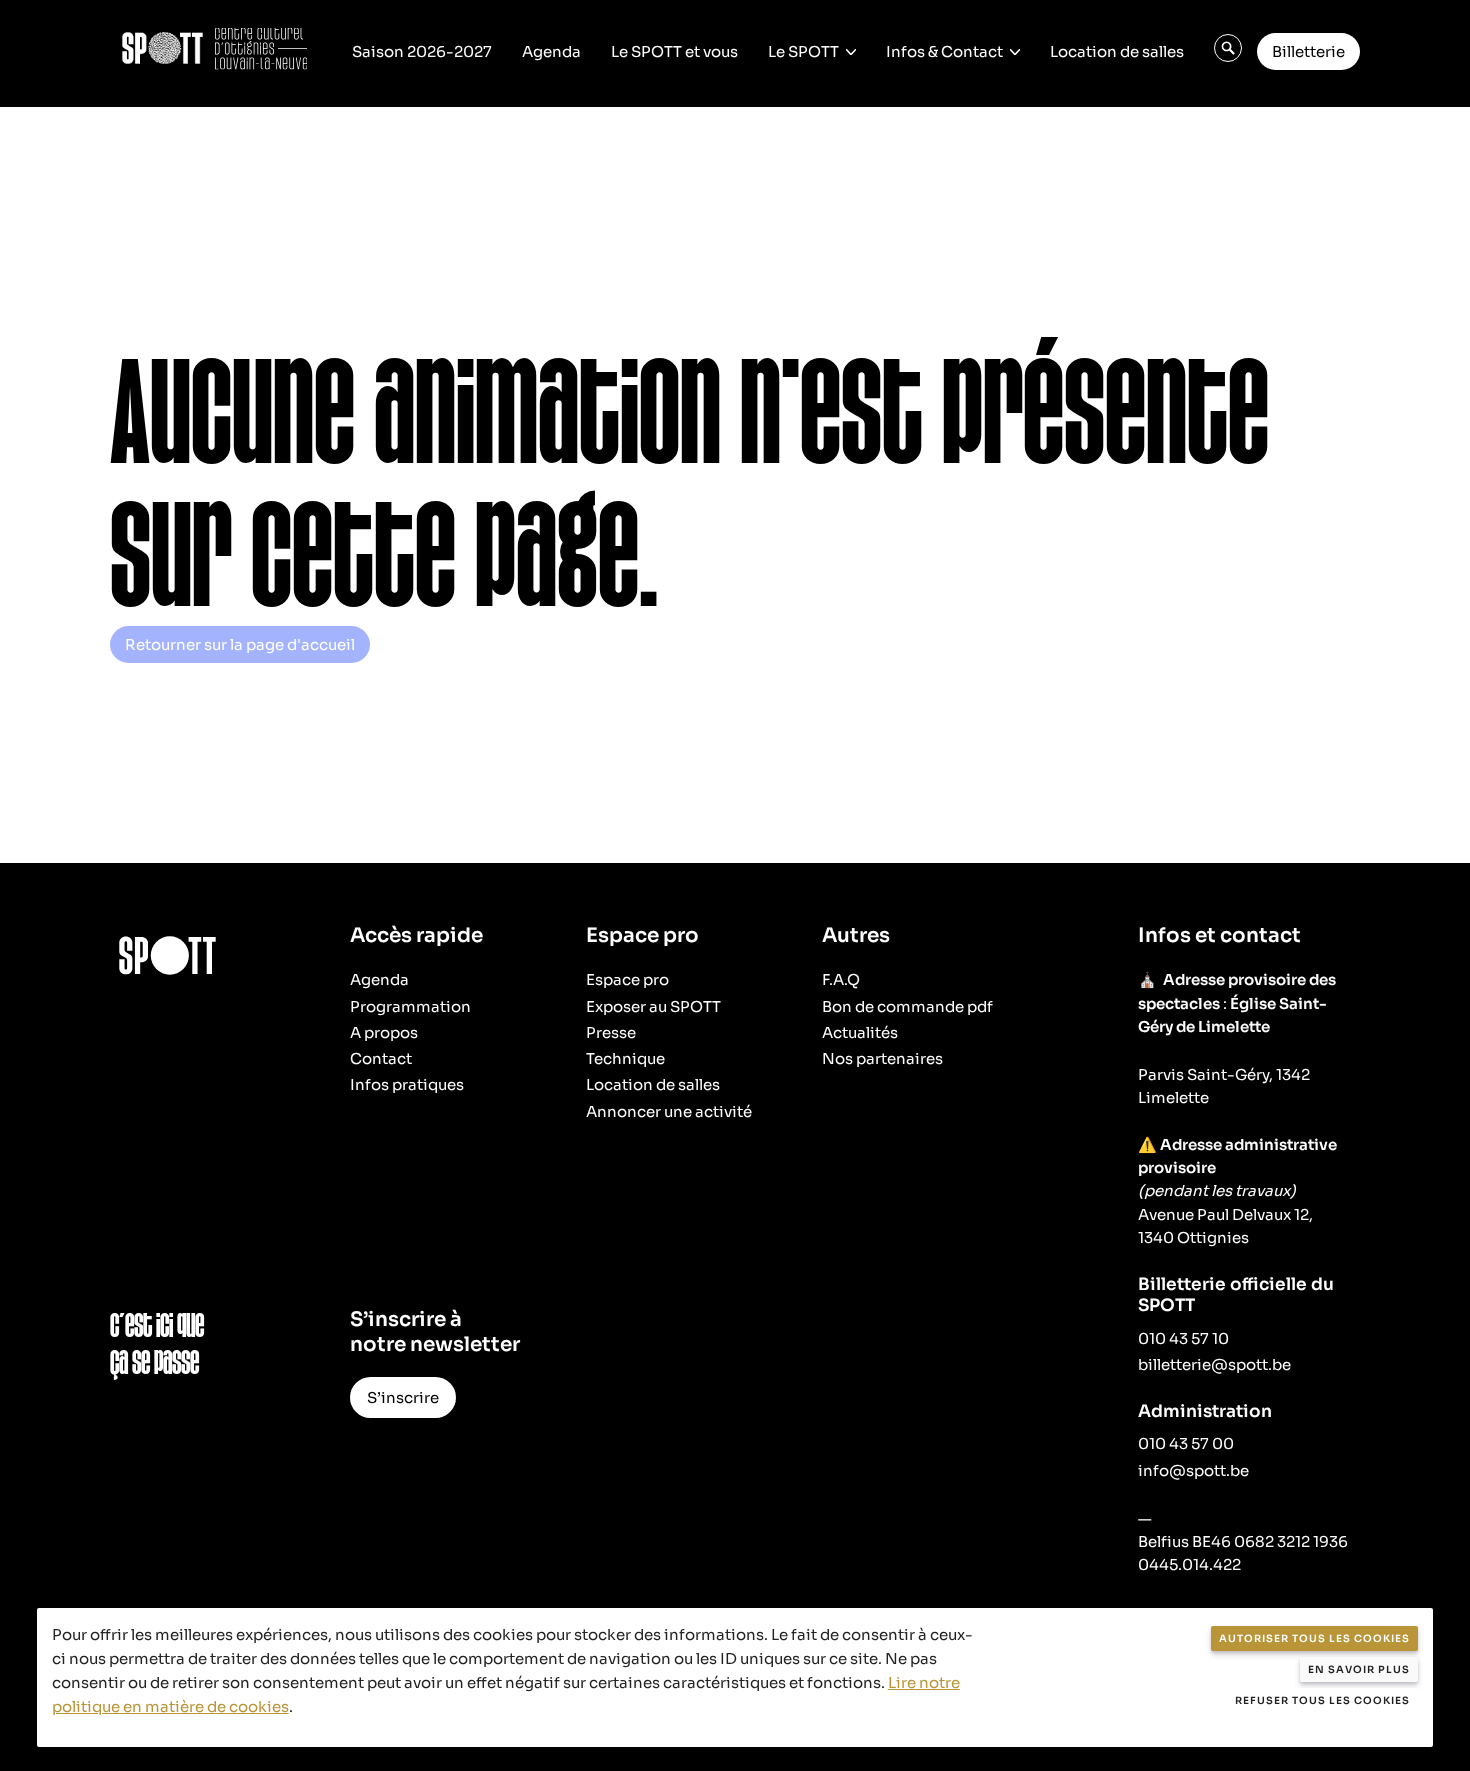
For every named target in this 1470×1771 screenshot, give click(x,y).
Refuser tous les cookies (1322, 1700)
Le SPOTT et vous (674, 51)
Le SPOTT (803, 51)
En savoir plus (1359, 1669)
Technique (625, 1058)
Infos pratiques (407, 1084)
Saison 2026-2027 (422, 51)
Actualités (860, 1032)
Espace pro (627, 979)
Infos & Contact (944, 51)
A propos (384, 1032)
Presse (611, 1032)
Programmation (410, 1006)
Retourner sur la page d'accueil (240, 644)
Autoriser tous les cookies (1314, 1638)
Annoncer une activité (669, 1111)
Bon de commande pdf (907, 1006)
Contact (381, 1058)
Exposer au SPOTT (653, 1006)
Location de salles (1117, 51)
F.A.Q (841, 979)
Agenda (551, 51)
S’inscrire (403, 1397)
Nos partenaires (882, 1058)
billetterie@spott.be (1214, 1364)
